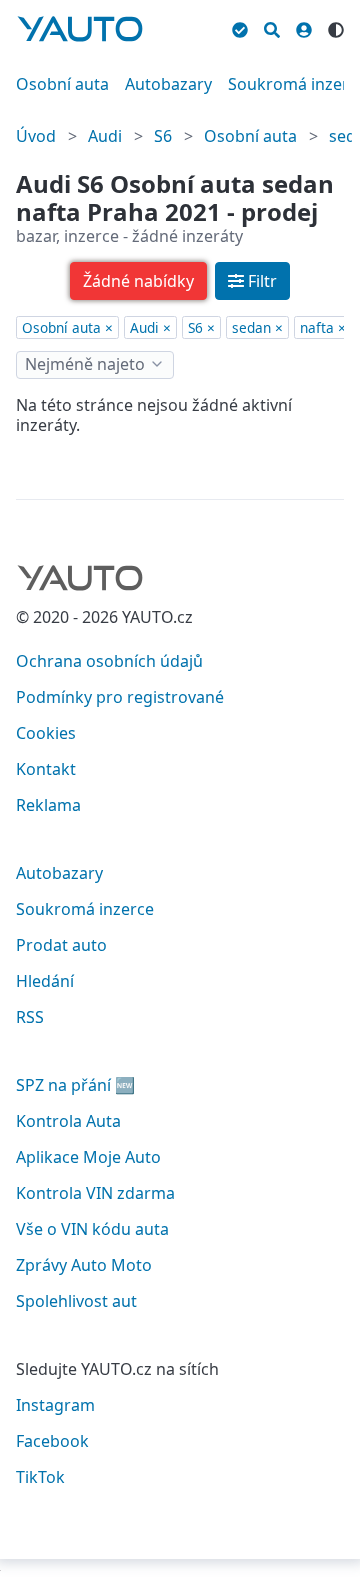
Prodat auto (61, 945)
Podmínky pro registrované (120, 697)
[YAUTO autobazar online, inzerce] (80, 29)
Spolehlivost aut (76, 1301)
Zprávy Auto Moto (84, 1265)
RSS (30, 1017)
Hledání (45, 981)
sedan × (257, 327)
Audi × (150, 327)
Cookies (46, 733)
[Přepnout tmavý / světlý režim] (336, 27)
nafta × (323, 327)
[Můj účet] (304, 27)
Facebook (52, 1441)
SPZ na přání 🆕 (75, 1085)
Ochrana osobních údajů (109, 661)
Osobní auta (62, 84)
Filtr (262, 281)
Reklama (48, 805)
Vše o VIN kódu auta (92, 1229)
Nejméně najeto (85, 364)
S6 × (201, 327)
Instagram (55, 1405)
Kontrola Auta (68, 1121)
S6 (163, 136)
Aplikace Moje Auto (88, 1157)
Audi (105, 136)
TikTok (40, 1477)
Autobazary (168, 84)
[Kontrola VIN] (240, 27)
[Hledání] (272, 27)
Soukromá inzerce (85, 909)
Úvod (36, 136)
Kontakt (46, 769)
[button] (138, 281)
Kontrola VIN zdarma (95, 1193)
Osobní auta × (67, 327)
